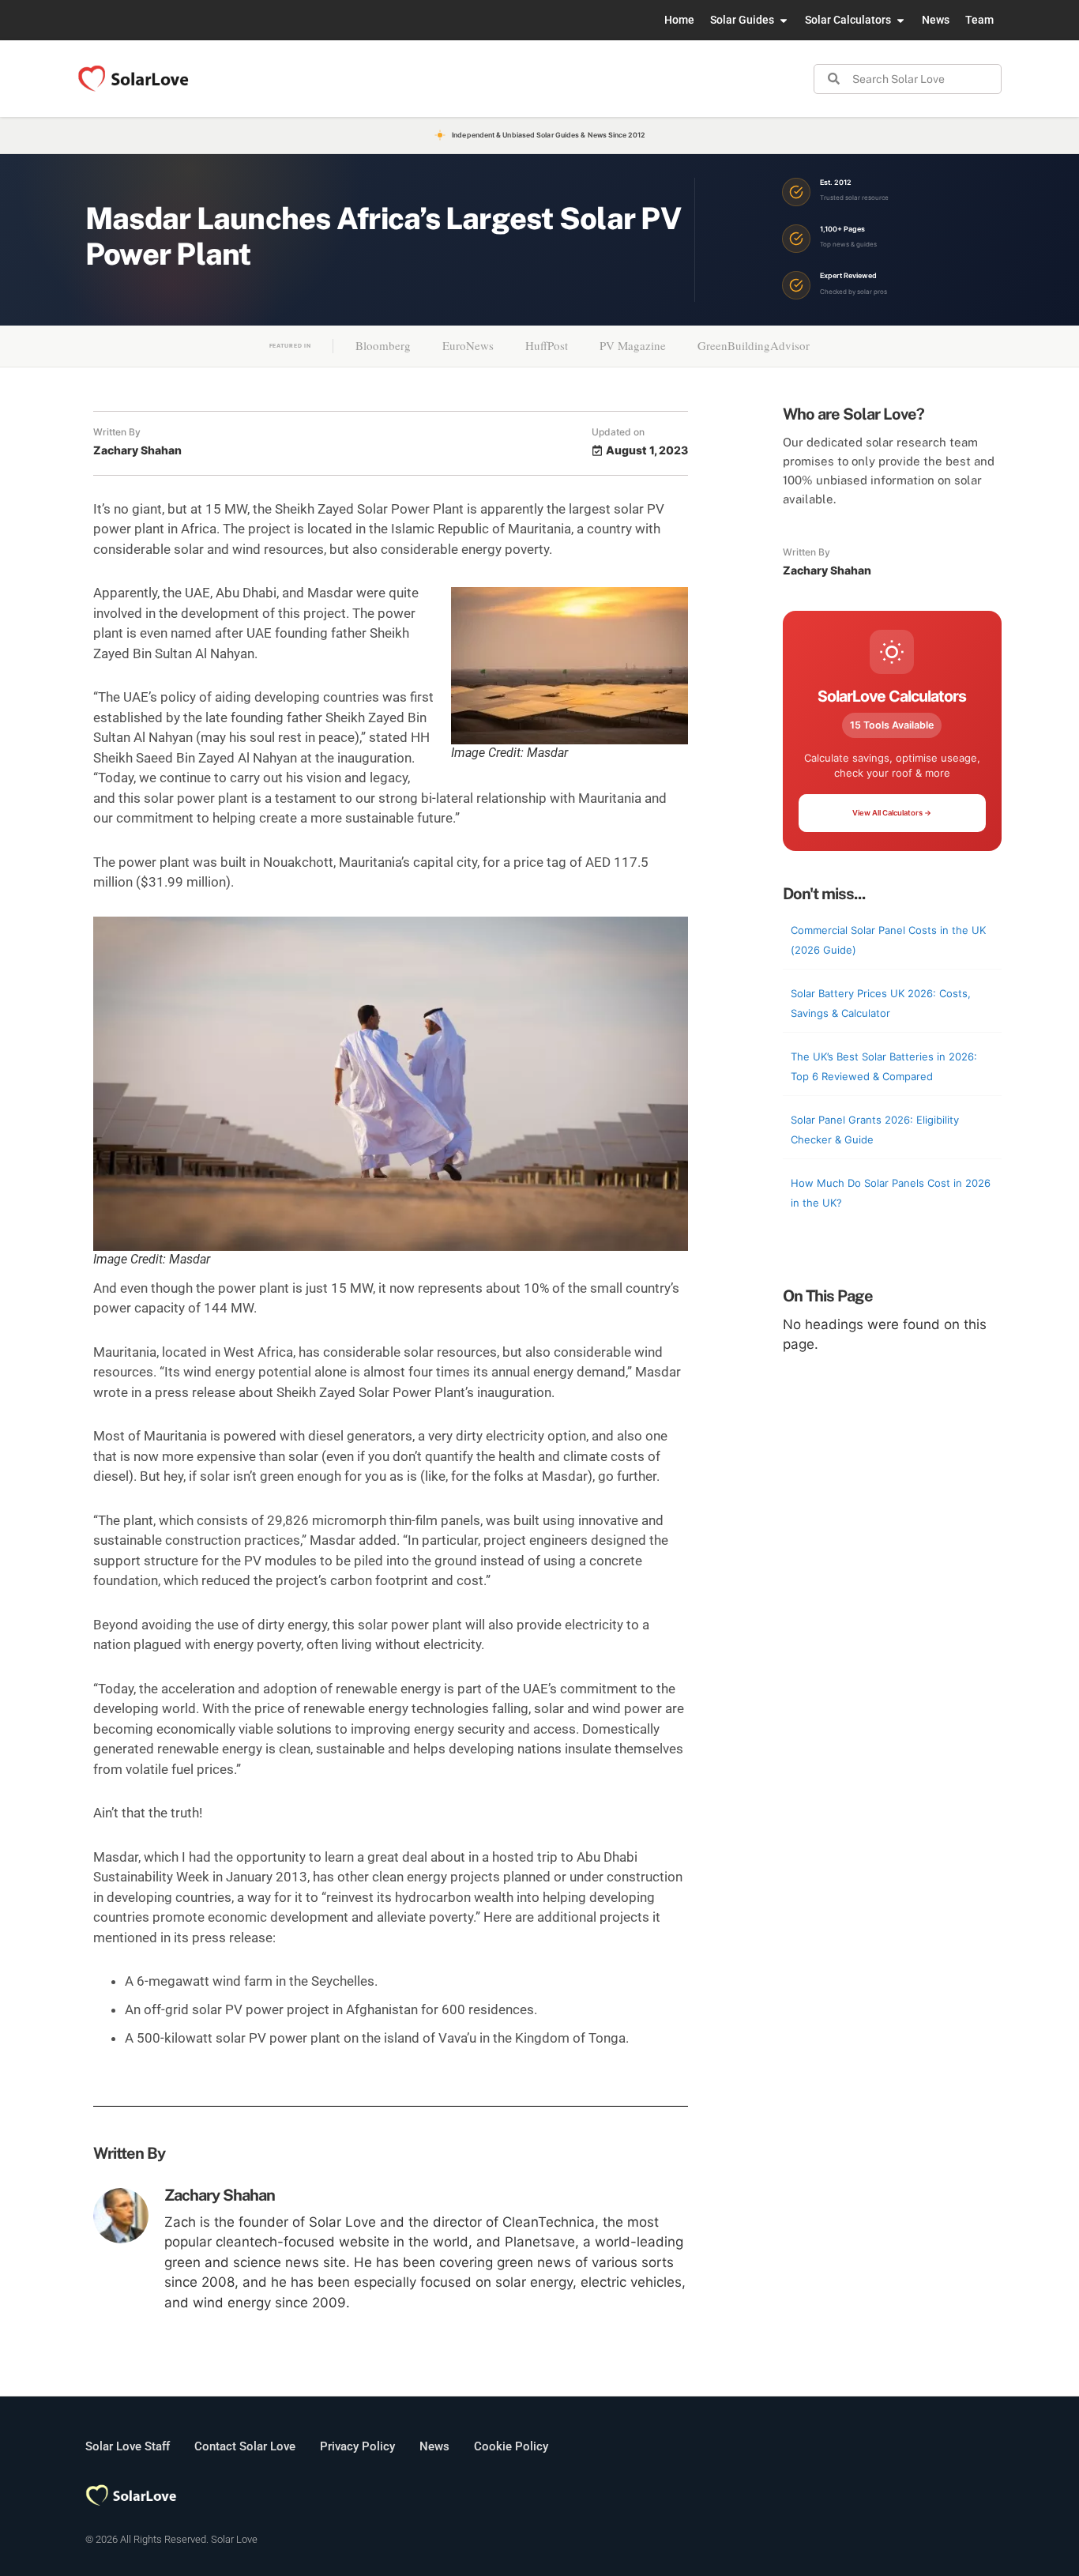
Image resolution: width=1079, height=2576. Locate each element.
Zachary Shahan (220, 2195)
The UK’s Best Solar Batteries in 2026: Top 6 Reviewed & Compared (884, 1067)
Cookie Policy (511, 2446)
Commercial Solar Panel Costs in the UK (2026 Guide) (888, 940)
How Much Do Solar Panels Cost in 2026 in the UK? (891, 1193)
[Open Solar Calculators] (900, 20)
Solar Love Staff (128, 2446)
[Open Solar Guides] (784, 20)
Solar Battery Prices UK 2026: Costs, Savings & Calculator (881, 1004)
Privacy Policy (357, 2446)
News (434, 2446)
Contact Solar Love (245, 2446)
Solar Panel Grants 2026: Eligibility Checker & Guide (875, 1130)
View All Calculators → (892, 813)
